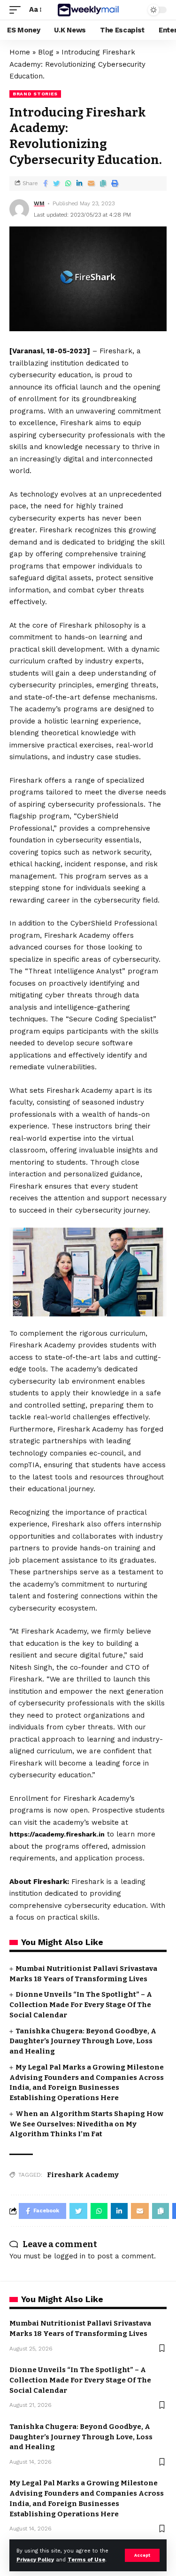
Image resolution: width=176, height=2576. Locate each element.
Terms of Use (86, 2560)
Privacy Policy (35, 2560)
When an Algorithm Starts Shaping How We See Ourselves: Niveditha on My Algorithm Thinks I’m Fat (86, 2124)
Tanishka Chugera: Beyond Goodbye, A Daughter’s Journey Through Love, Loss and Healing (83, 2041)
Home (20, 52)
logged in (70, 2256)
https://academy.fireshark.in (57, 1834)
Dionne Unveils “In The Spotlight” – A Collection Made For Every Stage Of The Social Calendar (81, 2005)
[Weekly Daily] (88, 10)
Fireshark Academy (83, 2175)
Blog (46, 52)
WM (39, 203)
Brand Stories (35, 94)
